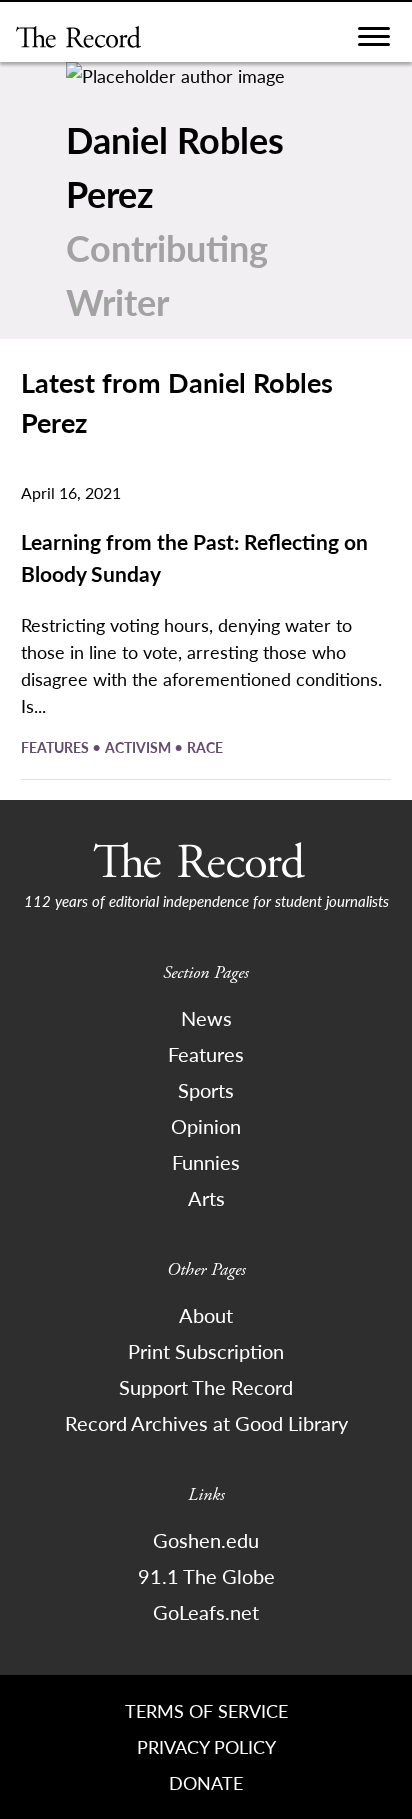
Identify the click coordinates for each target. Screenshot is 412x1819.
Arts (206, 1198)
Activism (139, 747)
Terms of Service (206, 1710)
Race (205, 747)
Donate (206, 1782)
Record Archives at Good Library (206, 1423)
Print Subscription (206, 1351)
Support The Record (206, 1387)
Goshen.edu (206, 1540)
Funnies (206, 1162)
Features (56, 747)
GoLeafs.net (206, 1612)
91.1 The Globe (206, 1576)
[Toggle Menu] (374, 41)
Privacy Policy (206, 1746)
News (206, 1018)
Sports (206, 1090)
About (206, 1315)
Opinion (206, 1126)
